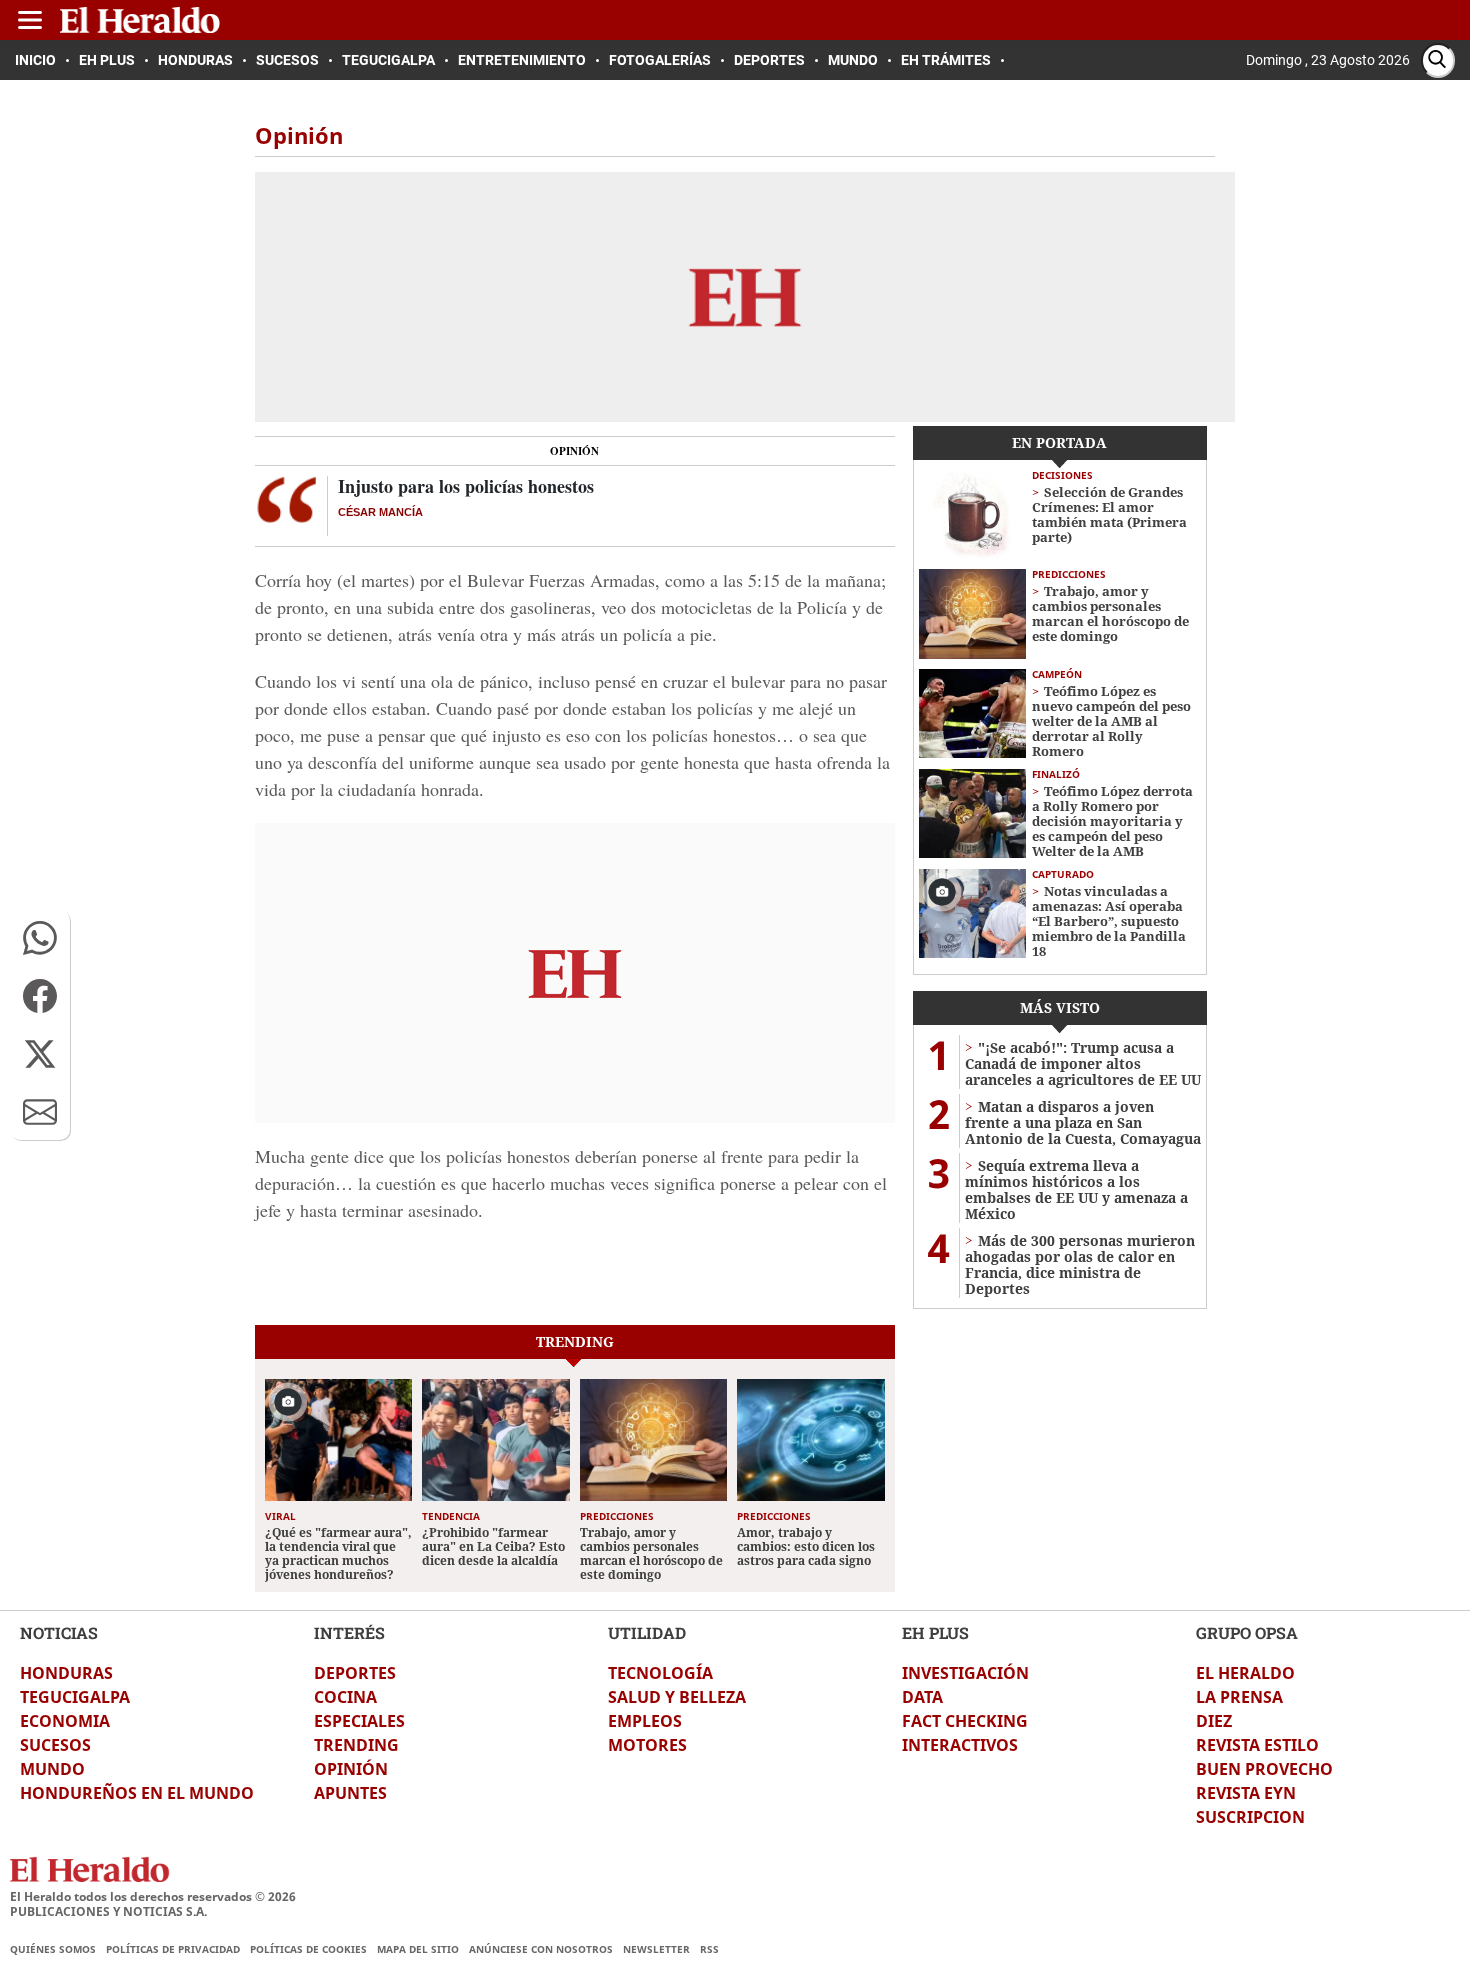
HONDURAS (66, 1673)
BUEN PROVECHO (1264, 1769)
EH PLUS (935, 1632)
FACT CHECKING (965, 1721)
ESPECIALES (359, 1721)
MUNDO (52, 1769)
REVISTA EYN (1246, 1793)
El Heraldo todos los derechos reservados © (153, 1896)
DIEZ (1214, 1721)
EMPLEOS (645, 1721)
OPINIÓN (351, 1769)
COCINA (345, 1697)
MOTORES (647, 1745)
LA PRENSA (1239, 1697)
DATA (922, 1697)
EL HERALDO (1245, 1673)
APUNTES (350, 1793)
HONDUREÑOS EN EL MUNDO (137, 1793)
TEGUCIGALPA (75, 1697)
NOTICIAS (59, 1632)
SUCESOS (55, 1745)
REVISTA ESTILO (1257, 1745)
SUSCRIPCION (1250, 1817)
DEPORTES (355, 1673)
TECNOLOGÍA (660, 1673)
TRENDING (356, 1745)
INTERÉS (349, 1632)
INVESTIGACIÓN (965, 1673)
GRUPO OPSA (1247, 1632)
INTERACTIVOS (960, 1745)
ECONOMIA (65, 1721)
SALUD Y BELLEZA (677, 1697)
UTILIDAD (647, 1632)
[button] (40, 938)
